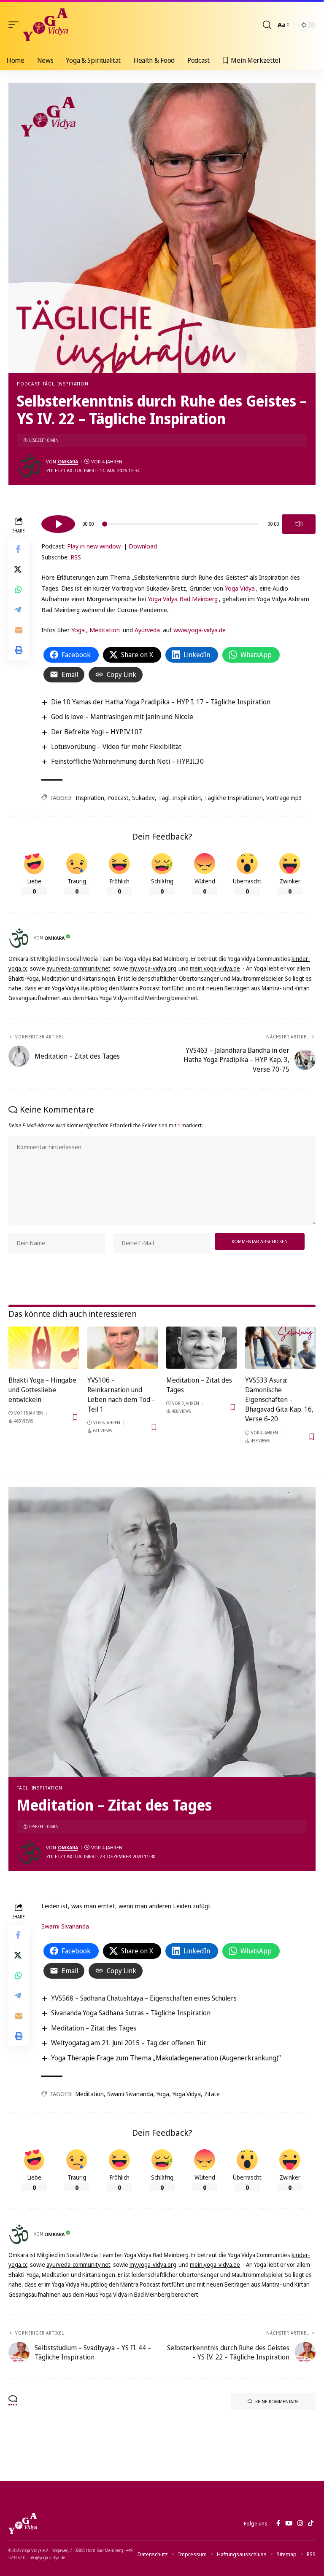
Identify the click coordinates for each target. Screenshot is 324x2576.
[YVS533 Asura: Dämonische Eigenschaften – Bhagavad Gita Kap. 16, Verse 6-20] (280, 1348)
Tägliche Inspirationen (234, 798)
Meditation (105, 630)
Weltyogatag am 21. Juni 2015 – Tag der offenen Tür (129, 2043)
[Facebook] (278, 2523)
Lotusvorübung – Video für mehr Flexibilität (116, 746)
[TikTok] (311, 2523)
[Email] (19, 630)
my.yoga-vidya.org (153, 968)
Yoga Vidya (240, 588)
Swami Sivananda (65, 1926)
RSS (76, 557)
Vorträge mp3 (284, 798)
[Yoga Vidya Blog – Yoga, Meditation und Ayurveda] (23, 2523)
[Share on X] (19, 569)
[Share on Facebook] (19, 549)
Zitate (212, 2094)
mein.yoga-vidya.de (215, 968)
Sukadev (143, 798)
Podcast (28, 384)
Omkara (68, 461)
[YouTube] (289, 2523)
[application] (178, 523)
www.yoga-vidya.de (200, 630)
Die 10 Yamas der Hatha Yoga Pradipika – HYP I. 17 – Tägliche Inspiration (161, 702)
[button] (16, 25)
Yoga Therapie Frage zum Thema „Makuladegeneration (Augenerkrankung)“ (166, 2058)
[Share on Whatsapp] (19, 589)
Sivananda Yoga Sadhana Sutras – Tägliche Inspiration (131, 2013)
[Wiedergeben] (58, 524)
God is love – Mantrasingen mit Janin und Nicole (122, 717)
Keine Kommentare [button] (277, 2401)
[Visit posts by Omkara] (30, 466)
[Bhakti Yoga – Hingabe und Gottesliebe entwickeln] (44, 1348)
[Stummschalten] (299, 524)
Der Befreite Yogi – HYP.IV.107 (97, 732)
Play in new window (94, 546)
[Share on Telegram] (19, 610)
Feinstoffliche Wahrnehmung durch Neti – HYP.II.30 (127, 761)
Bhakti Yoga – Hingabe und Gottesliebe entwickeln (42, 1390)
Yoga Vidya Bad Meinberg (183, 599)
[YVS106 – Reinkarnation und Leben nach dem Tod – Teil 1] (123, 1348)
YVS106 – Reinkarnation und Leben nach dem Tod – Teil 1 (121, 1395)
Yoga (78, 630)
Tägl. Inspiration (65, 384)
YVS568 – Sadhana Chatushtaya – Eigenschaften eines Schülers (144, 1998)
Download (143, 546)
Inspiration (90, 798)
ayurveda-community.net (78, 968)
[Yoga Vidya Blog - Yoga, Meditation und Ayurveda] (45, 25)
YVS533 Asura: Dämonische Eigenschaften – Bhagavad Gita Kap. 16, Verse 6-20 (279, 1400)
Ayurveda (147, 630)
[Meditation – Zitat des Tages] (201, 1348)
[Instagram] (300, 2523)
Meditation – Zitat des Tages (94, 2028)
